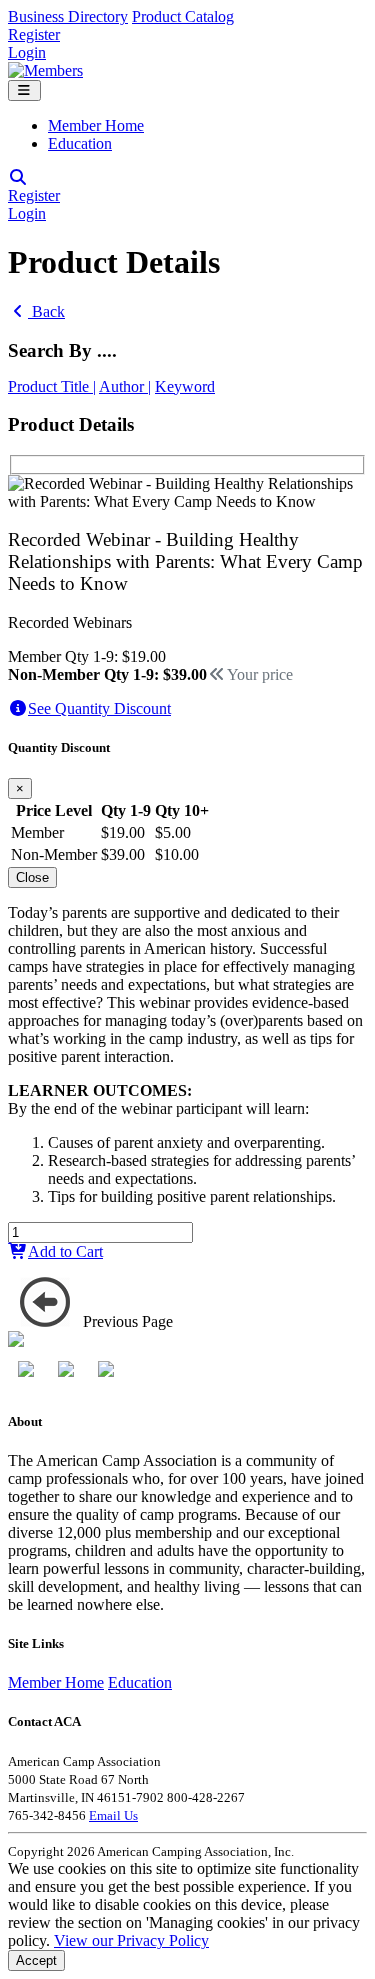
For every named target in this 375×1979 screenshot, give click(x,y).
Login (27, 52)
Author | (125, 386)
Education (80, 143)
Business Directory (68, 16)
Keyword (185, 386)
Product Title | (52, 386)
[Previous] (45, 1302)
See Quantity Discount (99, 708)
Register (34, 34)
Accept (36, 1960)
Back (46, 311)
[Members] (45, 70)
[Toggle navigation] (24, 90)
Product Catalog (183, 16)
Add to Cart (65, 1251)
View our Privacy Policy (131, 1940)
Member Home (96, 125)
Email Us (113, 1815)
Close (32, 877)
